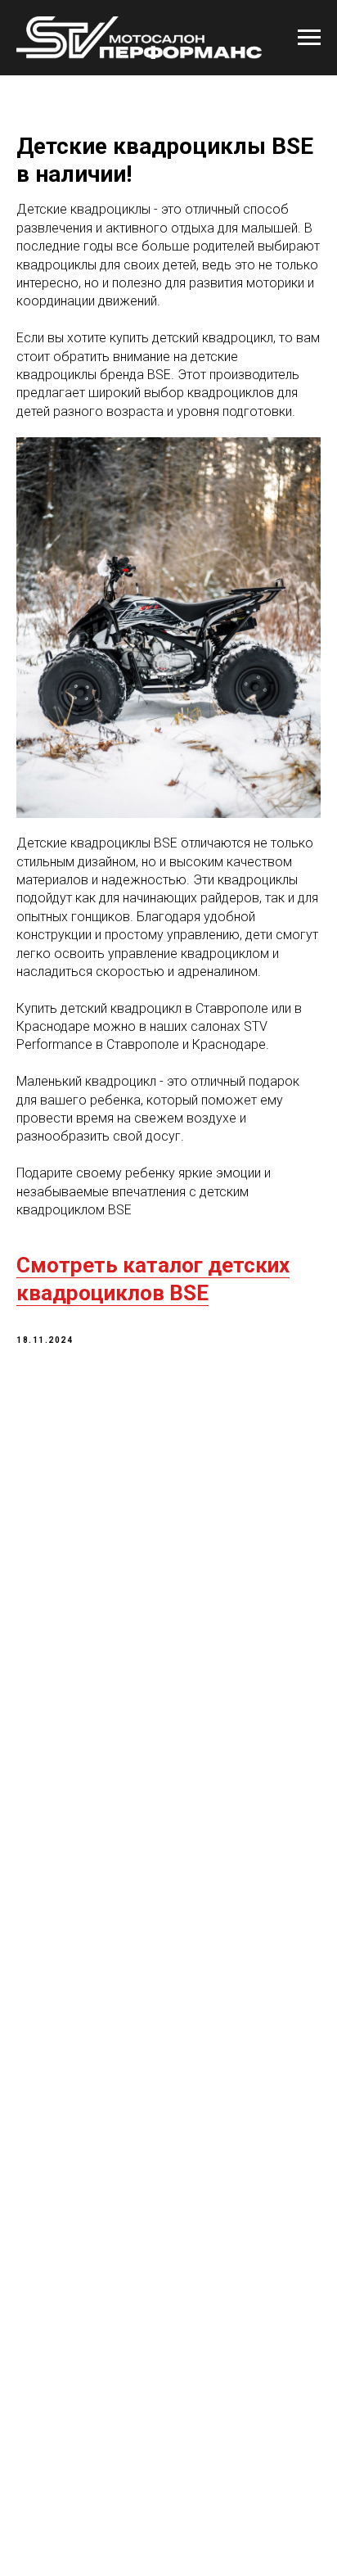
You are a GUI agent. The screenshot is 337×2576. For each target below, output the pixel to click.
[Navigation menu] (309, 38)
